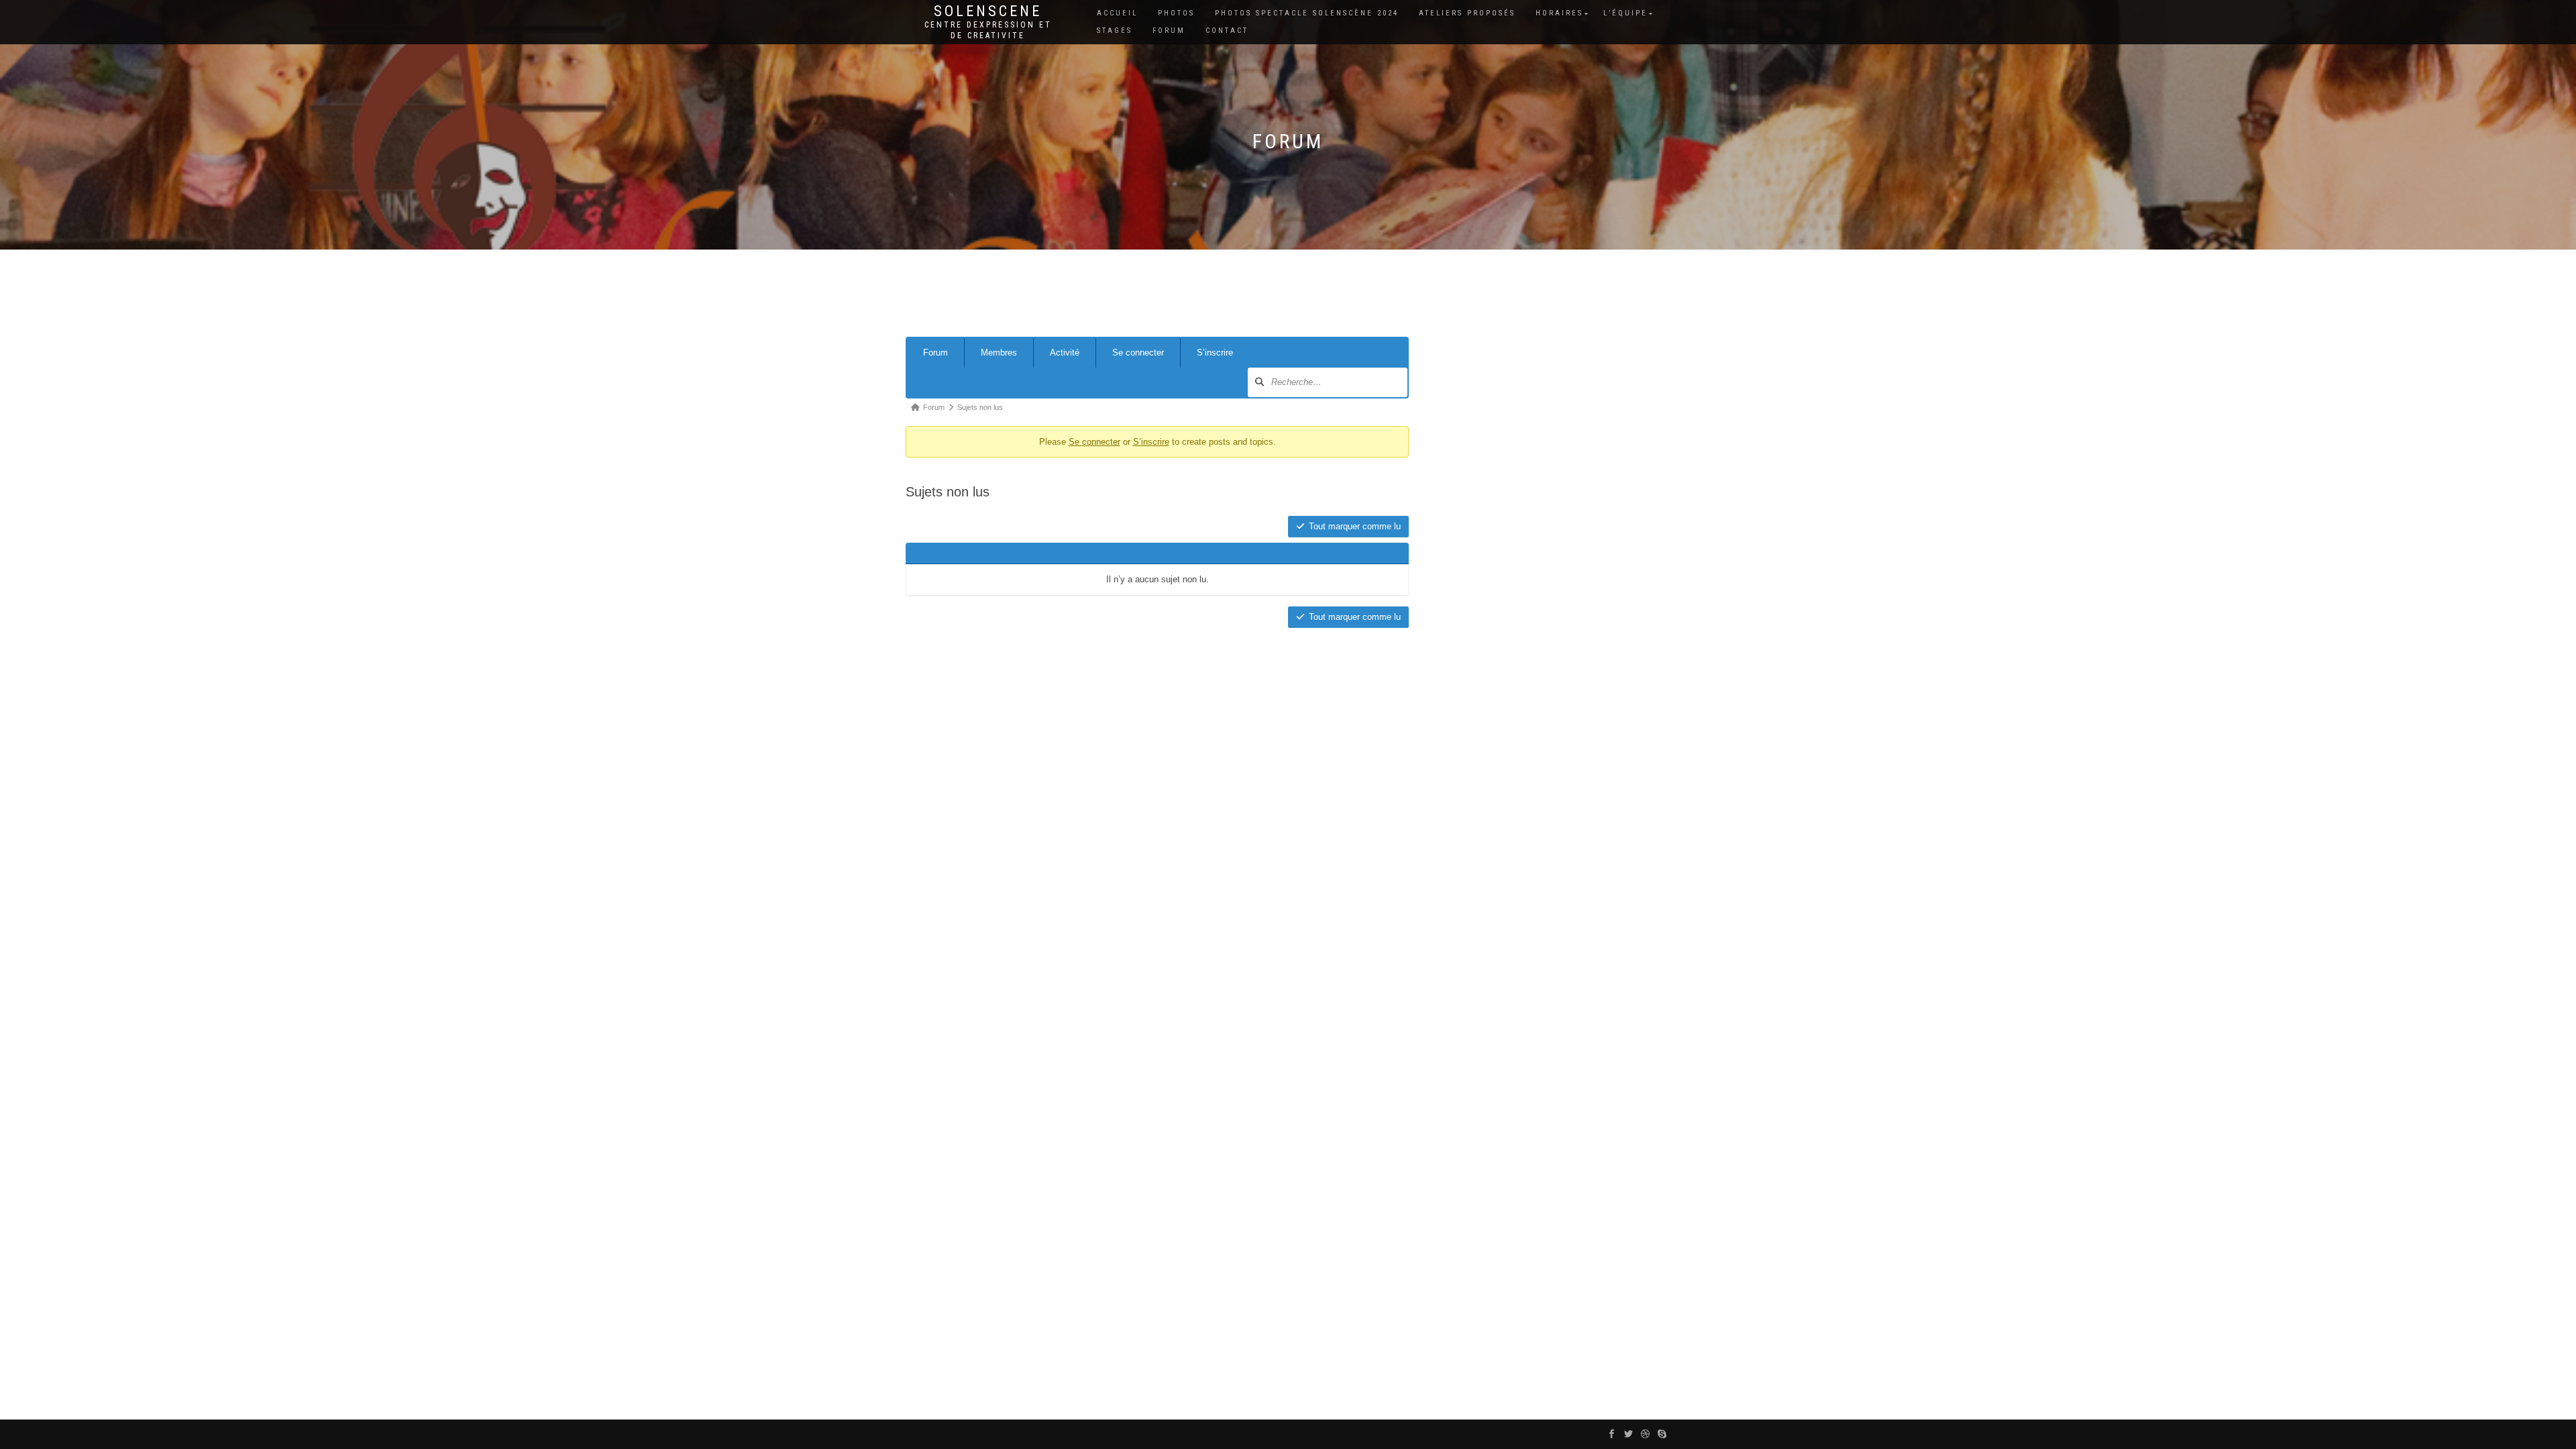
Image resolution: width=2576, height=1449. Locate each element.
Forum (1169, 31)
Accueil (1117, 13)
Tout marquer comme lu (1355, 526)
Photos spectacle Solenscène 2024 (1307, 13)
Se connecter (1138, 353)
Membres (999, 353)
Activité (1065, 353)
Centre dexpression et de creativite (988, 30)
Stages (1115, 31)
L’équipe (1625, 13)
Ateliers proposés (1467, 13)
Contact (1227, 31)
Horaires (1559, 13)
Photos (1176, 13)
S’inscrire (1215, 353)
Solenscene (988, 11)
